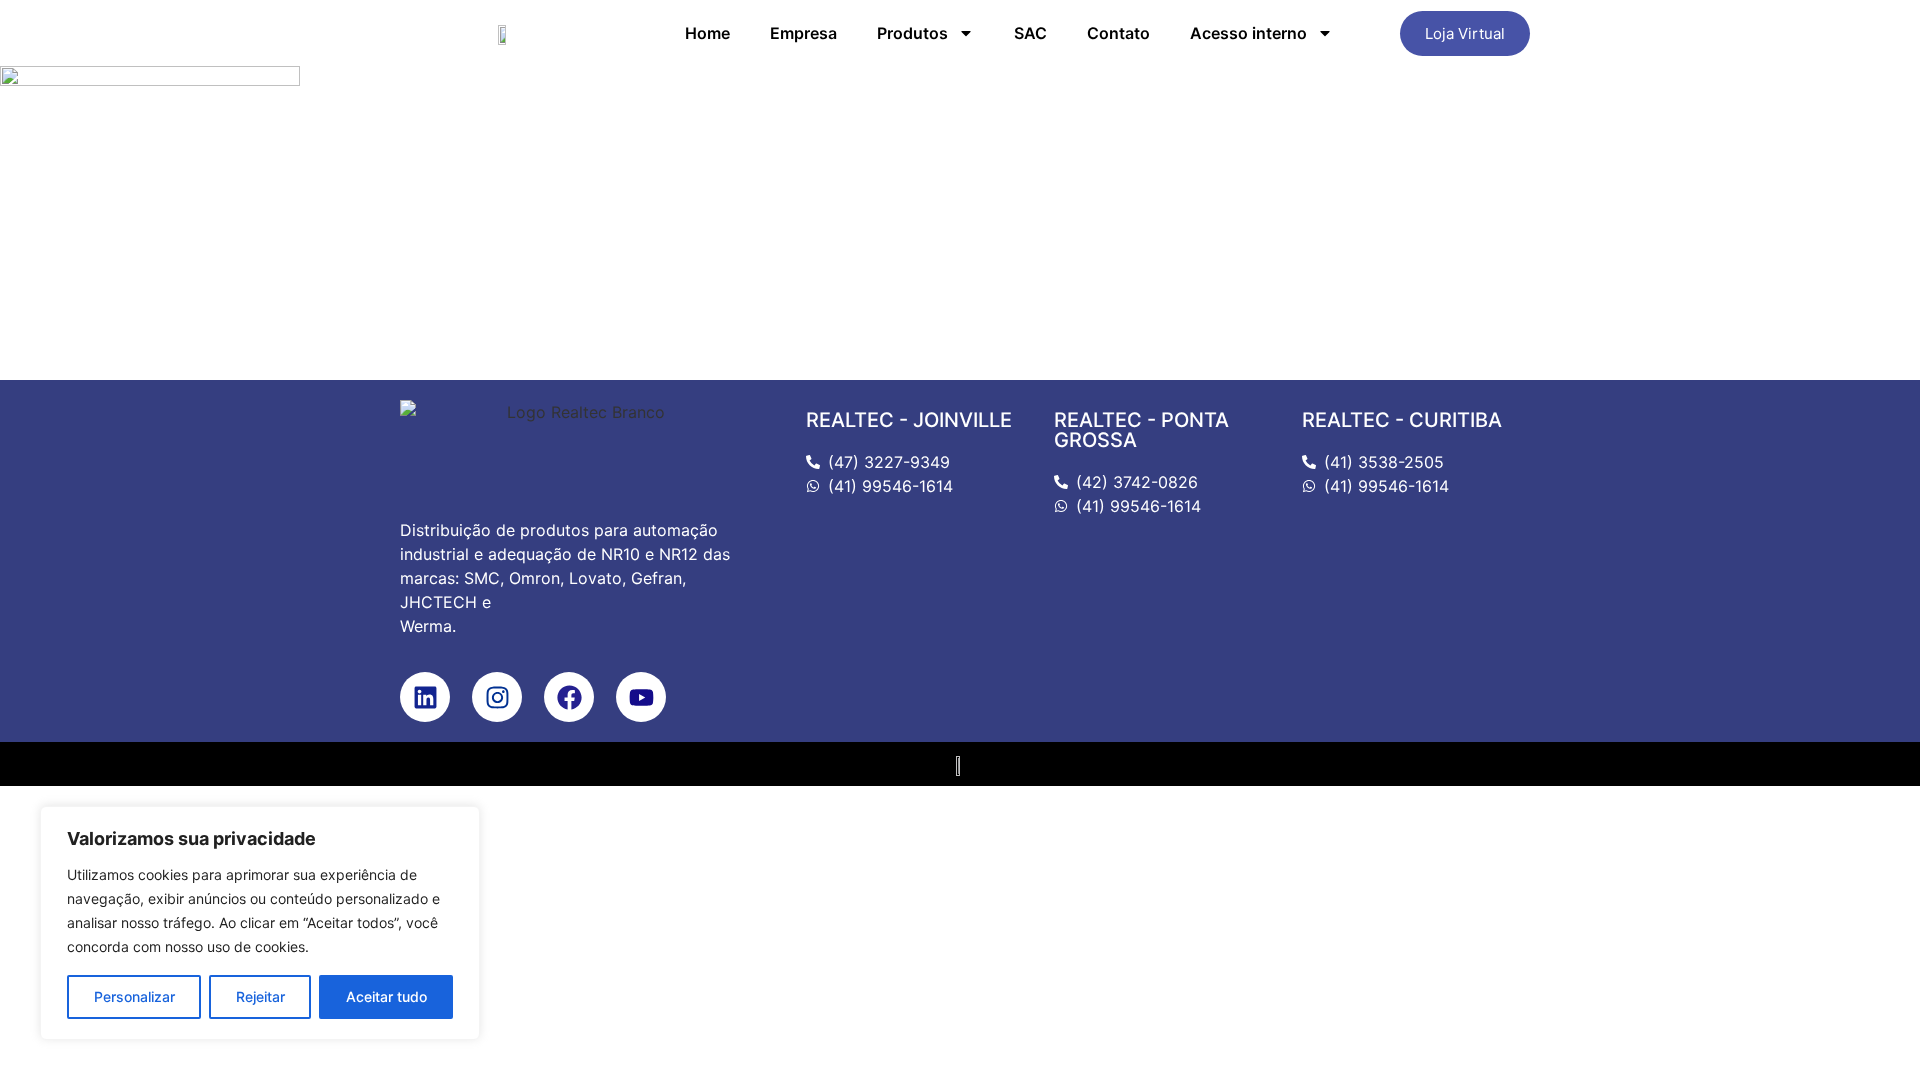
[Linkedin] (425, 697)
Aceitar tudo (386, 996)
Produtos (912, 33)
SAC (1030, 33)
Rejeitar (260, 996)
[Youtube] (641, 697)
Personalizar (134, 996)
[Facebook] (569, 697)
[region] (260, 923)
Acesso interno (1248, 33)
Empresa (803, 33)
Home (707, 33)
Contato (1118, 33)
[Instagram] (497, 697)
